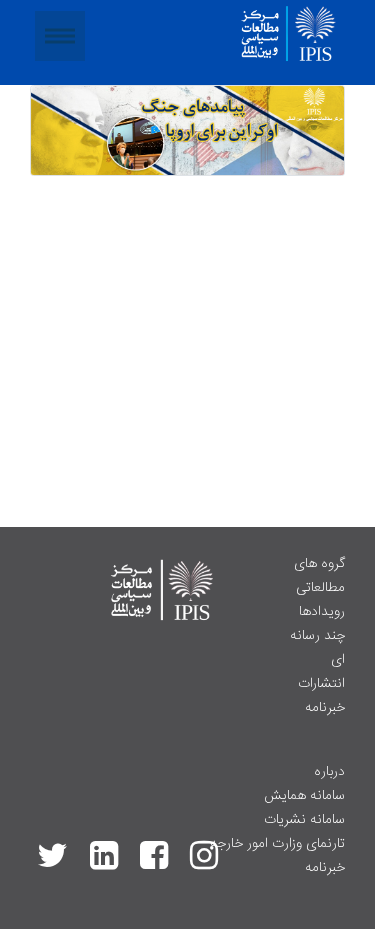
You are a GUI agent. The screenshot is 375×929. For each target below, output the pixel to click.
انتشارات (321, 684)
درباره (329, 772)
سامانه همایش (304, 796)
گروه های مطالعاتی (319, 576)
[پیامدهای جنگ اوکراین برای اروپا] (187, 131)
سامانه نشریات (304, 820)
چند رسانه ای (317, 648)
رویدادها (322, 612)
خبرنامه (325, 708)
